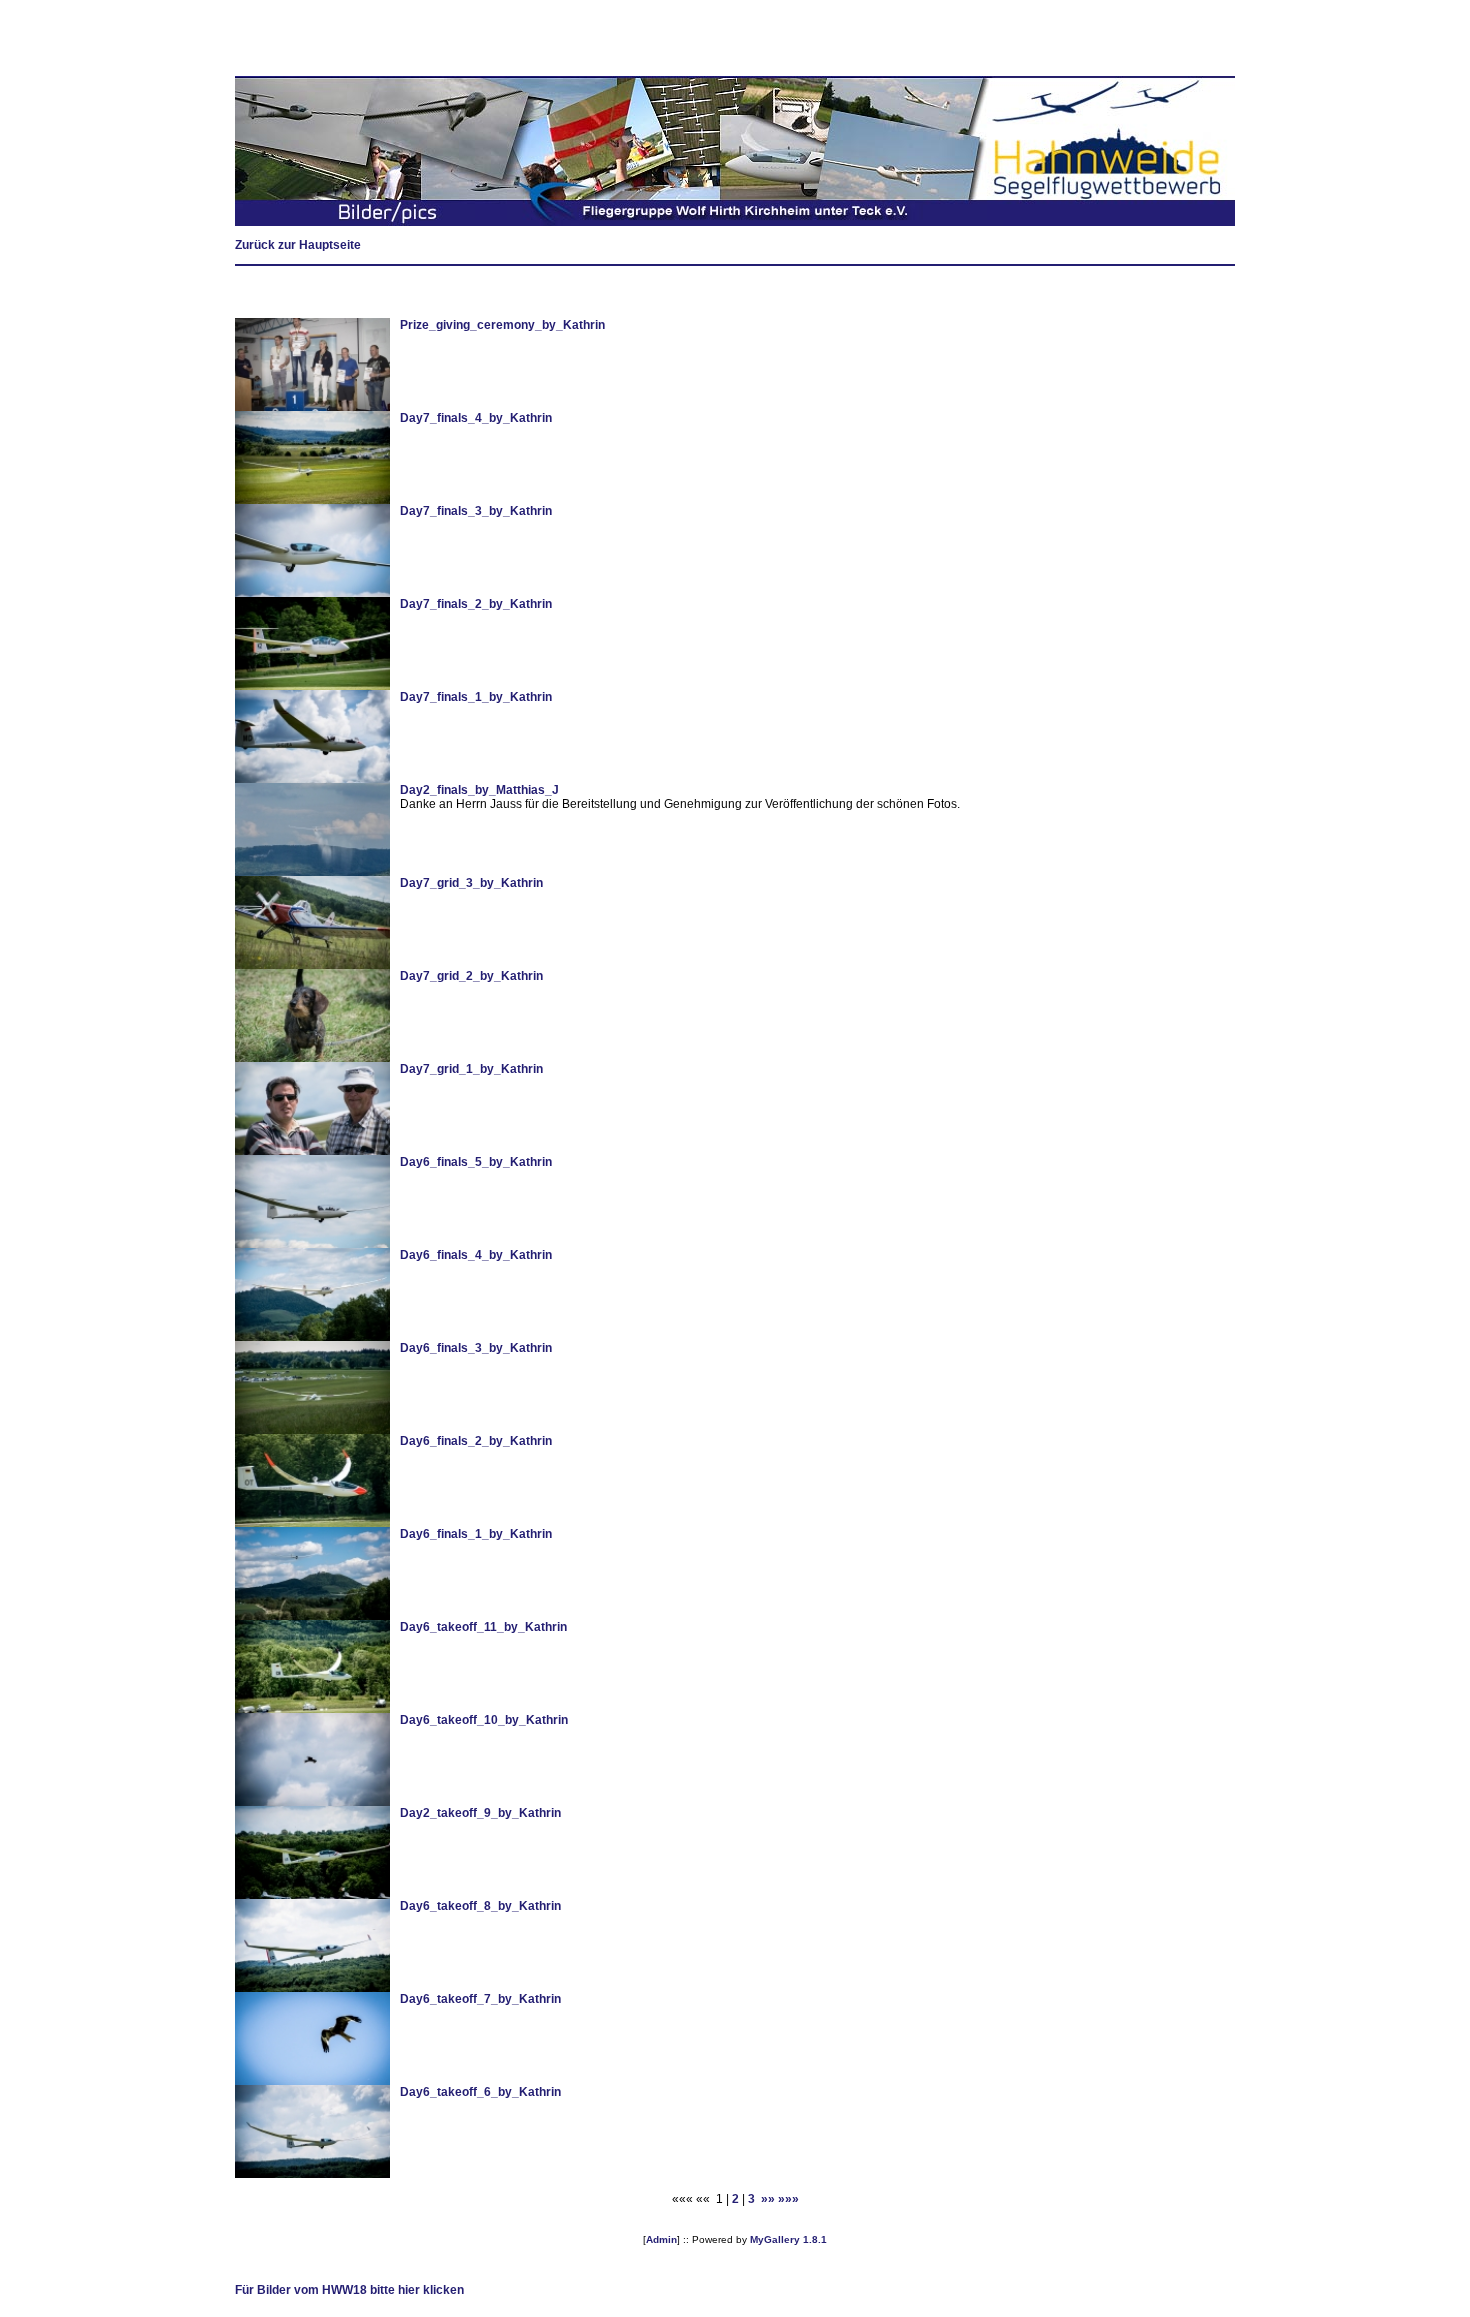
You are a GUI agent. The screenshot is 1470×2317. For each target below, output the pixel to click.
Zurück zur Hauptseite (298, 245)
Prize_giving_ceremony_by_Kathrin (502, 325)
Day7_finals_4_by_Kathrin (476, 418)
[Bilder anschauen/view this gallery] (312, 407)
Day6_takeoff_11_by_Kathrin (483, 1627)
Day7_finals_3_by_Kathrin (476, 511)
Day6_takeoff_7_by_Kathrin (480, 1999)
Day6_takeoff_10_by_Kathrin (484, 1720)
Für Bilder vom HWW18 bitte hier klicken (349, 2290)
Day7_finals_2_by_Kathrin (476, 604)
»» (768, 2199)
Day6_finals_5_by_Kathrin (476, 1162)
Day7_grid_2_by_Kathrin (471, 976)
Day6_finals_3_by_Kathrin (476, 1348)
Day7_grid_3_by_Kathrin (471, 883)
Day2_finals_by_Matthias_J (479, 790)
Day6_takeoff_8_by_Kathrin (480, 1906)
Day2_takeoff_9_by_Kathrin (480, 1813)
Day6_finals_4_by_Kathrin (476, 1255)
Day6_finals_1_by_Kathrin (476, 1534)
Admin (661, 2239)
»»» (788, 2199)
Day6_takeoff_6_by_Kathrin (480, 2092)
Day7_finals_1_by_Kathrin (476, 697)
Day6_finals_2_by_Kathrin (476, 1441)
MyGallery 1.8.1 (788, 2239)
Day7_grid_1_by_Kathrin (471, 1069)
